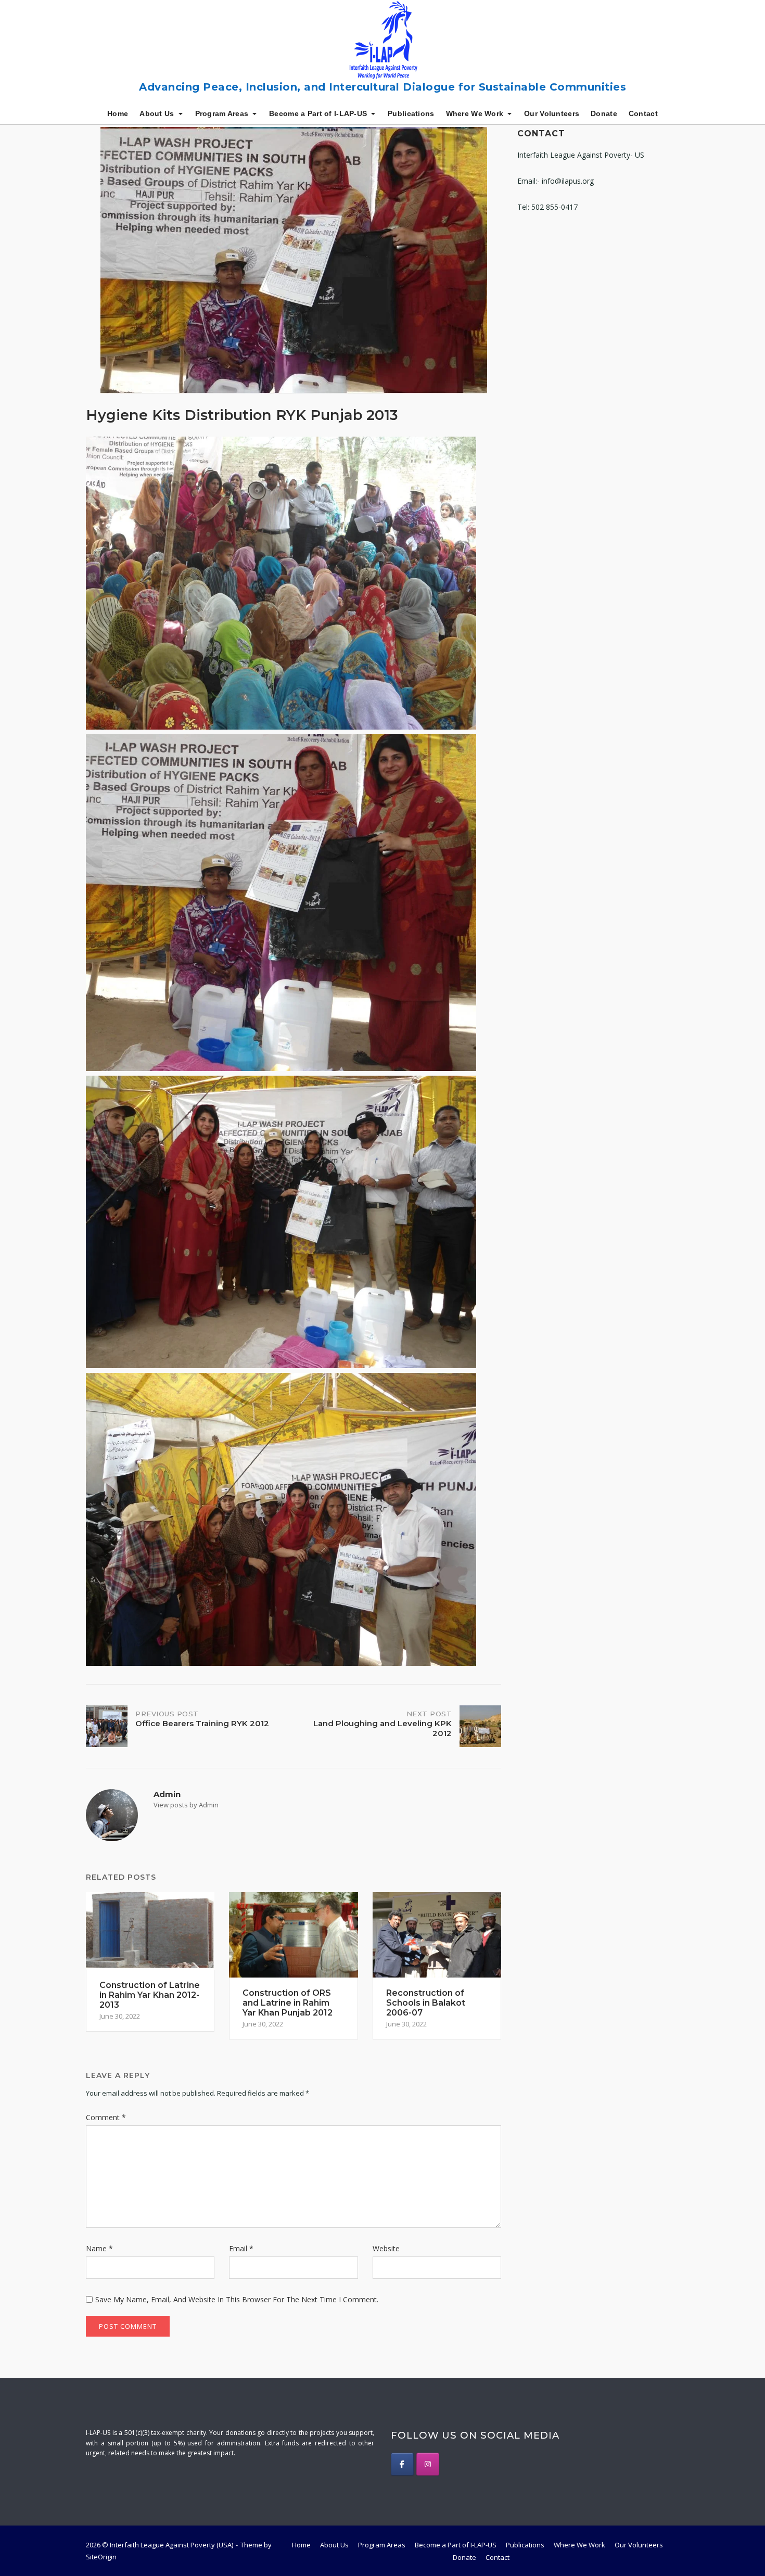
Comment (106, 2117)
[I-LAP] (402, 2464)
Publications (411, 113)
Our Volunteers (552, 113)
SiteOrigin (101, 2557)
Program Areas (222, 113)
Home (118, 113)
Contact (643, 113)
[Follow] (428, 2464)
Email (241, 2248)
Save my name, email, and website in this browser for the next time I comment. (237, 2299)
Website (386, 2248)
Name (99, 2248)
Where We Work (475, 113)
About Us (157, 113)
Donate (604, 113)
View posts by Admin (186, 1805)
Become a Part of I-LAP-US (318, 113)
